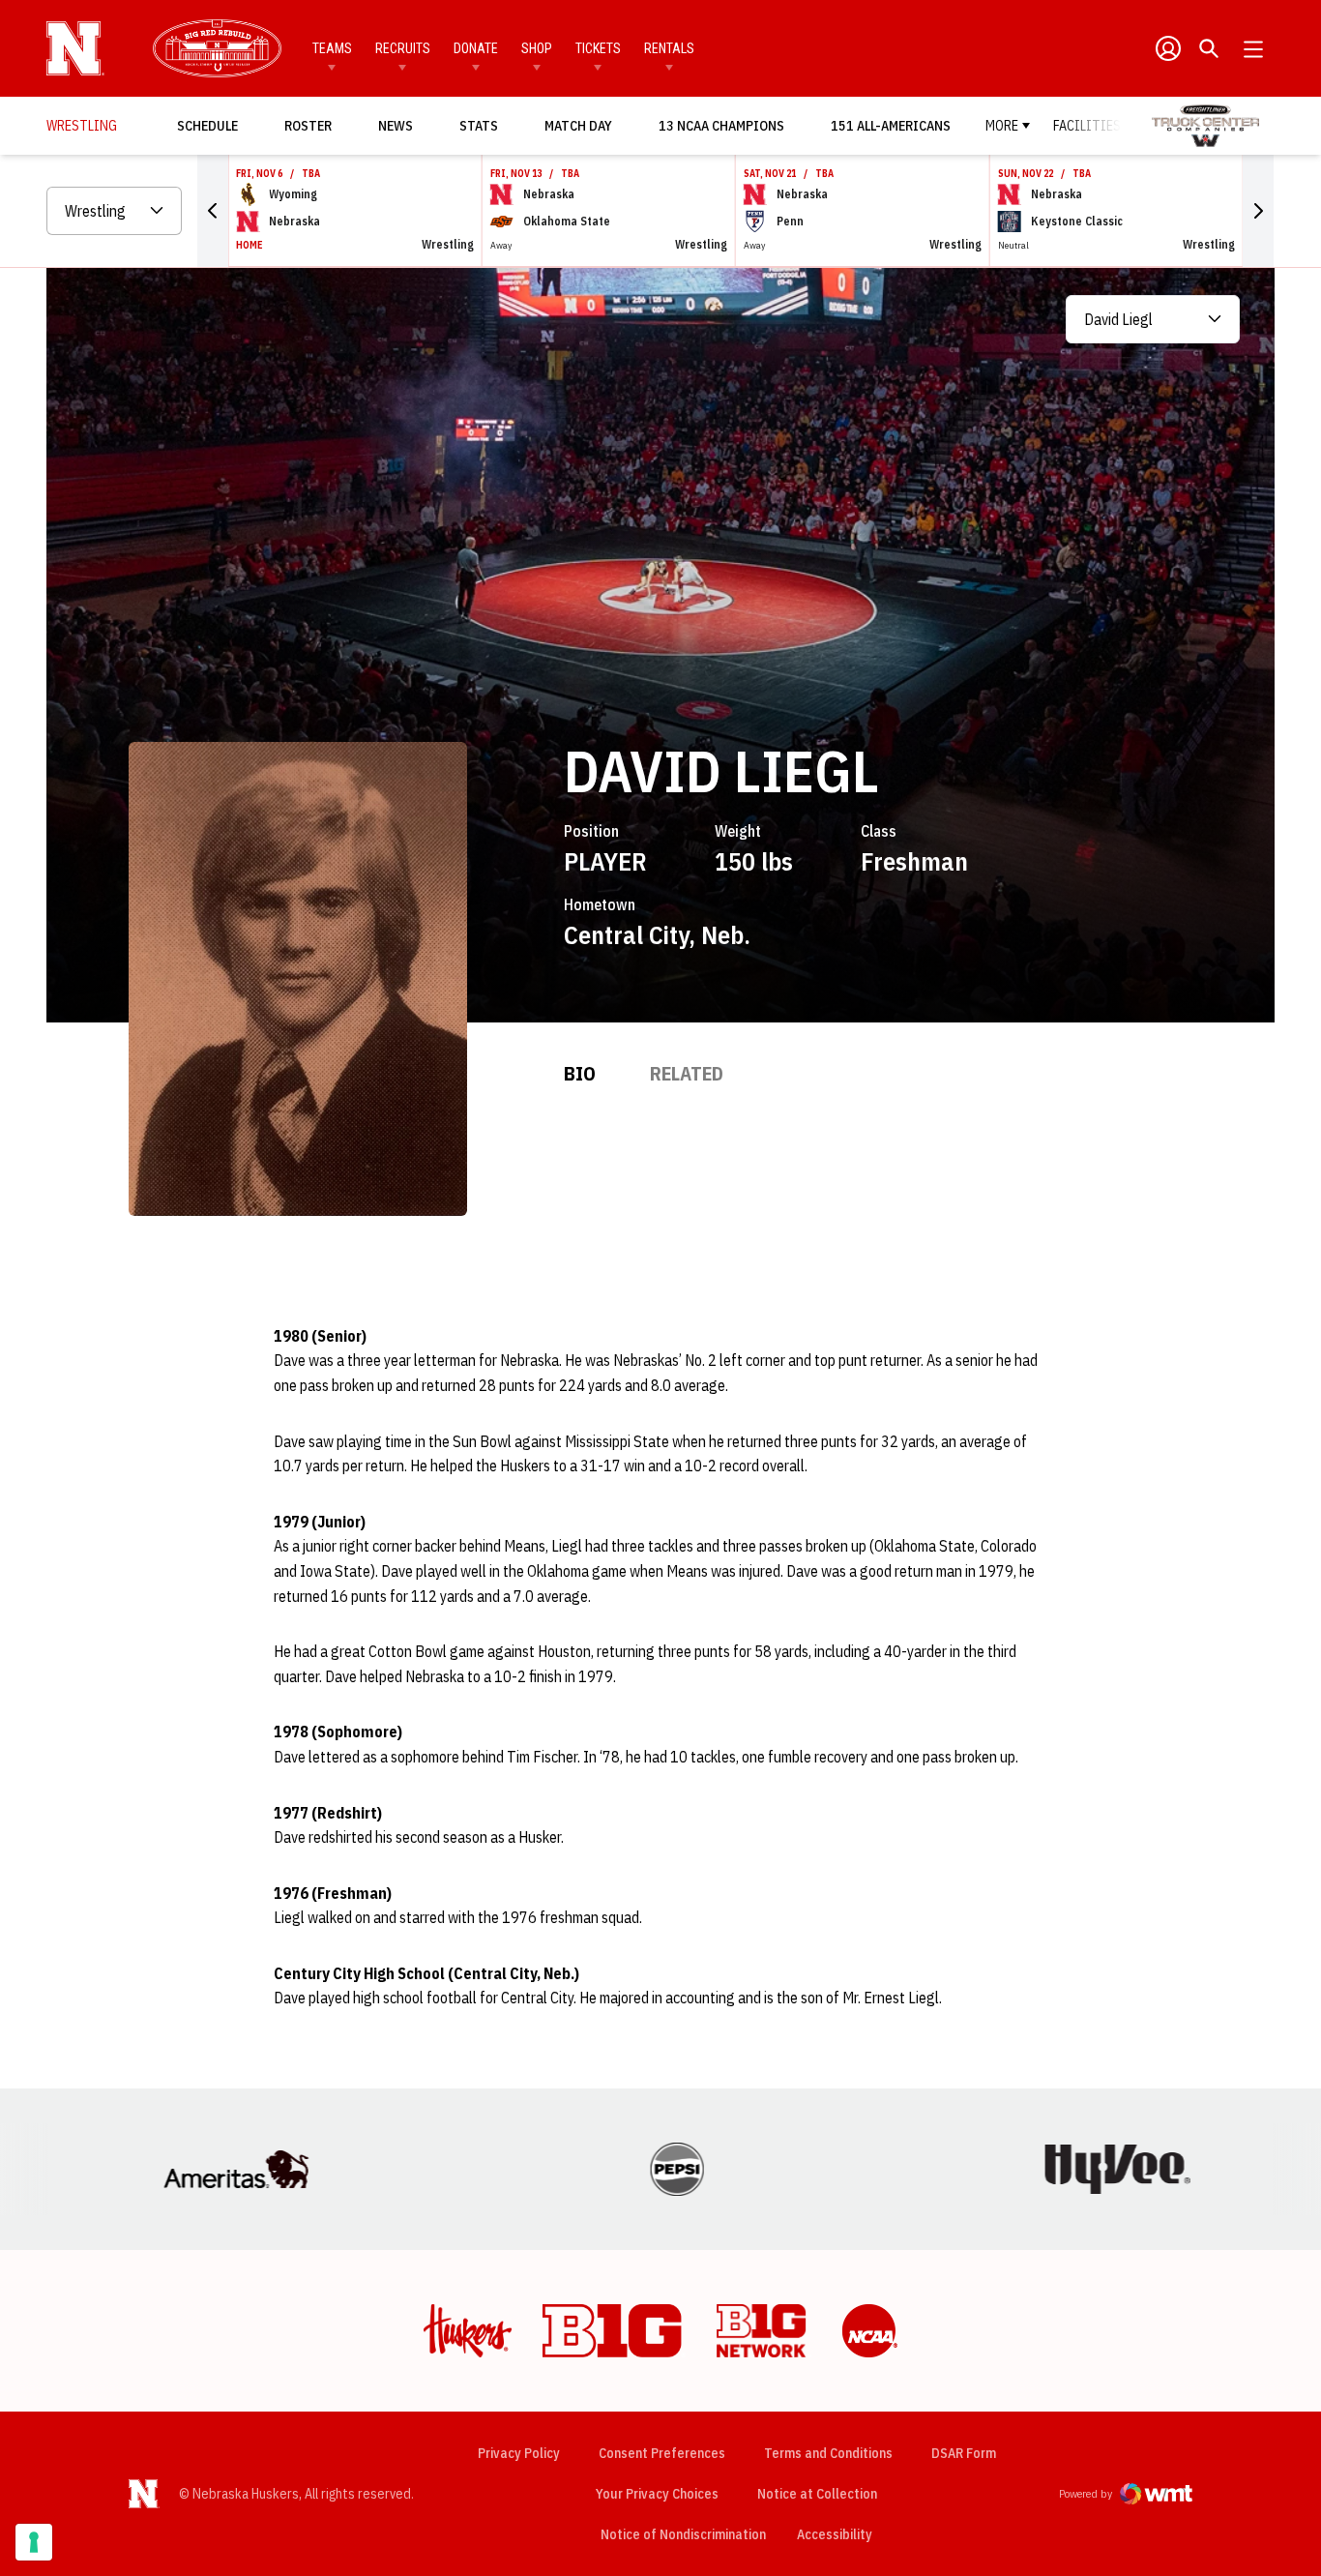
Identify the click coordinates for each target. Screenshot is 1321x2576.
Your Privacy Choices (657, 2494)
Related (687, 1073)
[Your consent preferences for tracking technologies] (34, 2542)
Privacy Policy (519, 2453)
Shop (537, 48)
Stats (479, 126)
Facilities (1087, 126)
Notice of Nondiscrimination (683, 2534)
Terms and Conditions (828, 2453)
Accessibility (835, 2534)
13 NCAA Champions (721, 126)
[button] (213, 211)
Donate (476, 48)
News (396, 126)
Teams (332, 48)
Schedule (207, 126)
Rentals (669, 48)
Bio (580, 1073)
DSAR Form (964, 2453)
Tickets (598, 48)
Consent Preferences (662, 2453)
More (1002, 126)
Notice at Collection (817, 2494)
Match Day (584, 125)
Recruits (403, 48)
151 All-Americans (891, 126)
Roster (308, 126)
